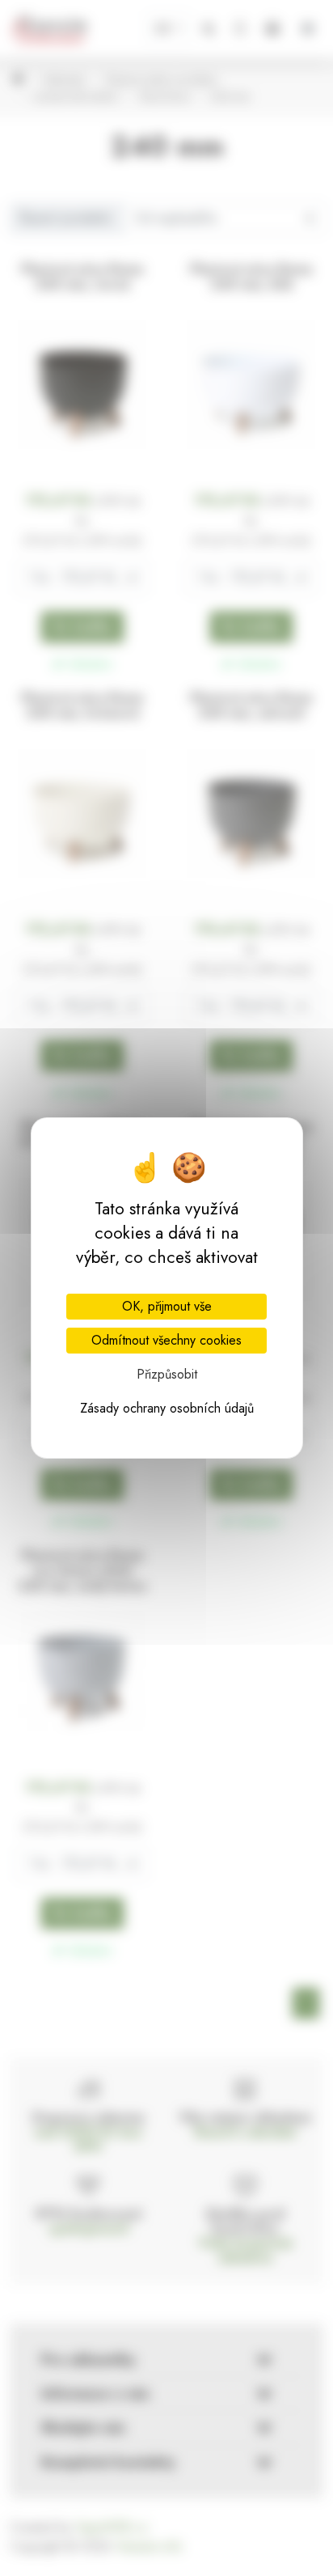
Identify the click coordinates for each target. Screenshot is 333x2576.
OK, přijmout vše (167, 1306)
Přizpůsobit (167, 1374)
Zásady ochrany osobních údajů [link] (167, 1408)
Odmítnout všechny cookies (166, 1340)
